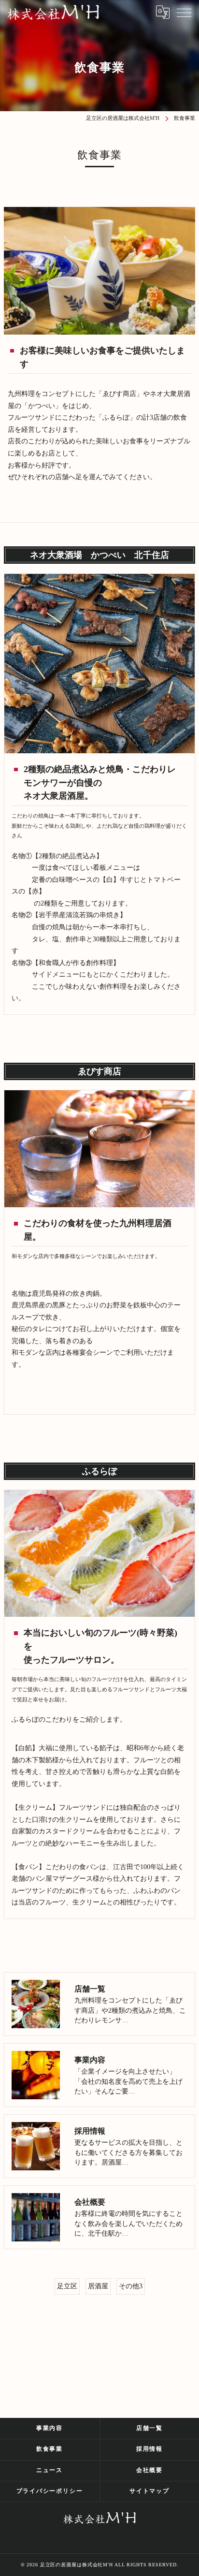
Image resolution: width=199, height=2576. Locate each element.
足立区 (67, 2286)
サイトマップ (149, 2491)
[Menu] (184, 12)
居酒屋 (98, 2286)
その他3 (131, 2286)
